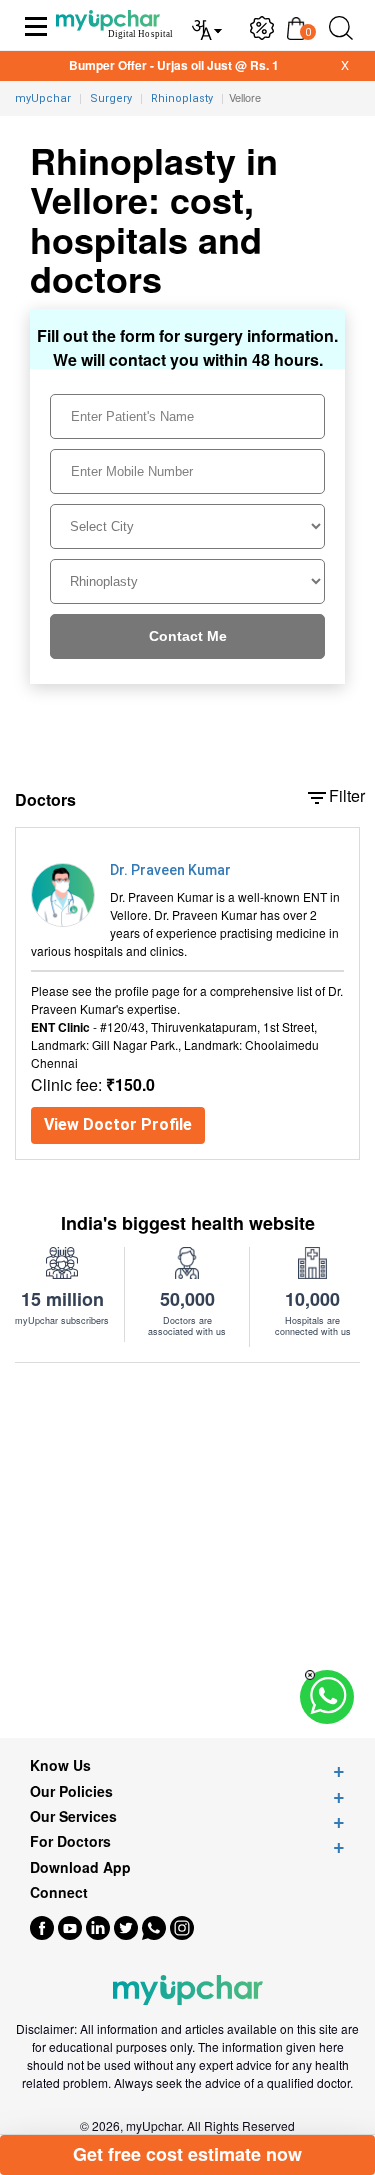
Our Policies (71, 1791)
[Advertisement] (187, 1550)
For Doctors (70, 1841)
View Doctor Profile (118, 1124)
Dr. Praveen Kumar (170, 870)
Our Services (73, 1816)
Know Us (60, 1765)
